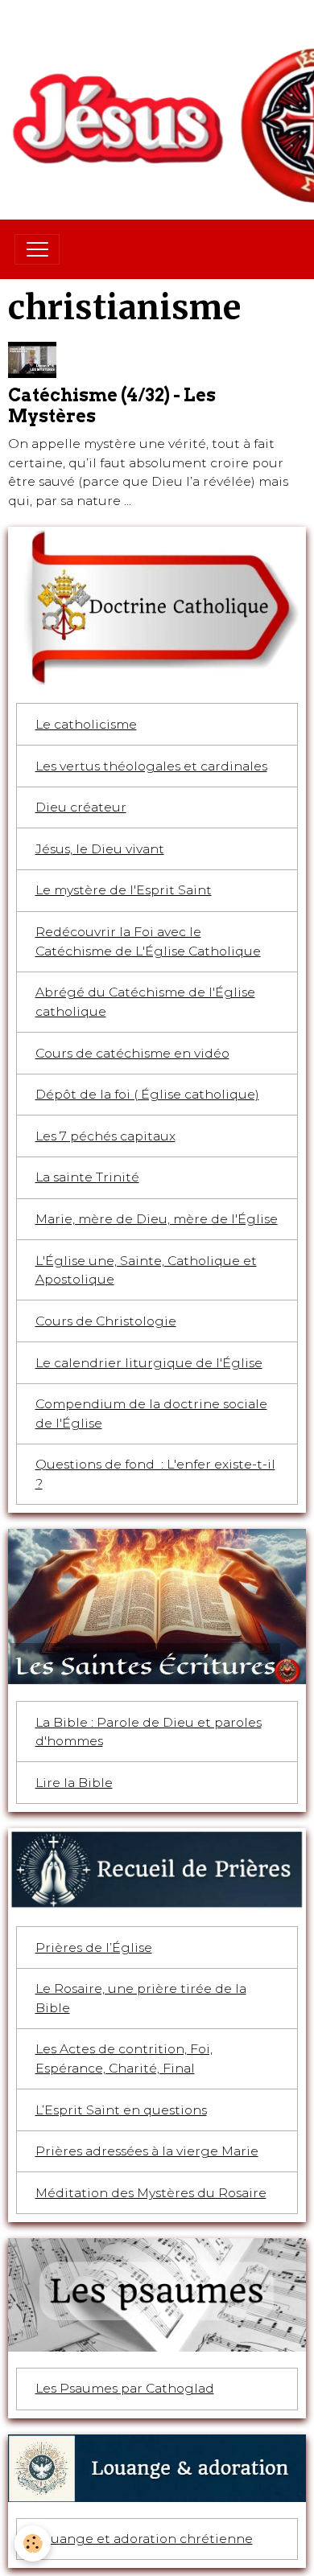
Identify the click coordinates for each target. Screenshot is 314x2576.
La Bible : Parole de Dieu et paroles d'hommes (149, 1732)
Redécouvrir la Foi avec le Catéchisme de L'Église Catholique (148, 941)
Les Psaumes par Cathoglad (125, 2388)
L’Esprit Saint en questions (121, 2110)
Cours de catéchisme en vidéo (132, 1053)
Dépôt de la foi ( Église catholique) (147, 1094)
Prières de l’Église (94, 1947)
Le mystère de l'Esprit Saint (124, 890)
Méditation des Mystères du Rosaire (151, 2193)
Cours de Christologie (106, 1321)
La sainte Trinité (87, 1177)
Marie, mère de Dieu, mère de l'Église (157, 1219)
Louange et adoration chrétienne (144, 2539)
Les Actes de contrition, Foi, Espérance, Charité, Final (124, 2058)
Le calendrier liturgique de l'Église (149, 1363)
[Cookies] (33, 2543)
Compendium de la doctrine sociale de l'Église (151, 1413)
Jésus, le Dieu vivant (100, 849)
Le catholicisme (86, 724)
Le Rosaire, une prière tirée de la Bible (141, 1998)
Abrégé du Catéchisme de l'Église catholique (145, 1002)
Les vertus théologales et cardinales (151, 766)
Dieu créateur (81, 807)
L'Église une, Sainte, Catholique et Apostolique (146, 1270)
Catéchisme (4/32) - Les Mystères (112, 405)
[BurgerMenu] (37, 249)
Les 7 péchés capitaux (105, 1136)
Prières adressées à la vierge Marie (147, 2151)
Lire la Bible (74, 1783)
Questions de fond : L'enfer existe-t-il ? (155, 1474)
